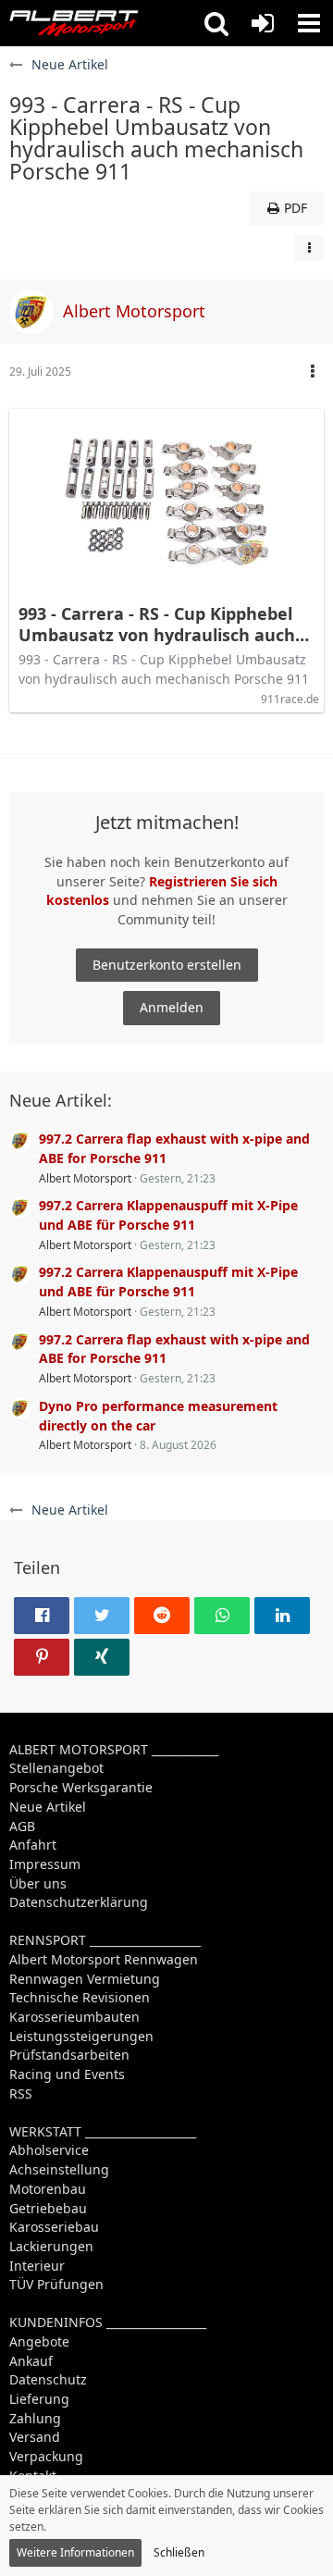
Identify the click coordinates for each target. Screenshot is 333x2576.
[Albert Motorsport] (74, 23)
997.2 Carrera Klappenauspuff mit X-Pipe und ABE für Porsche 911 (168, 1215)
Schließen (179, 2552)
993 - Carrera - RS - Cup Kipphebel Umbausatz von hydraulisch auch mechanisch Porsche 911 (157, 625)
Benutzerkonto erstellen (167, 965)
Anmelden (172, 1007)
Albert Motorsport (85, 1178)
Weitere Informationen (75, 2552)
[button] (216, 23)
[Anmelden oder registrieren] (263, 23)
